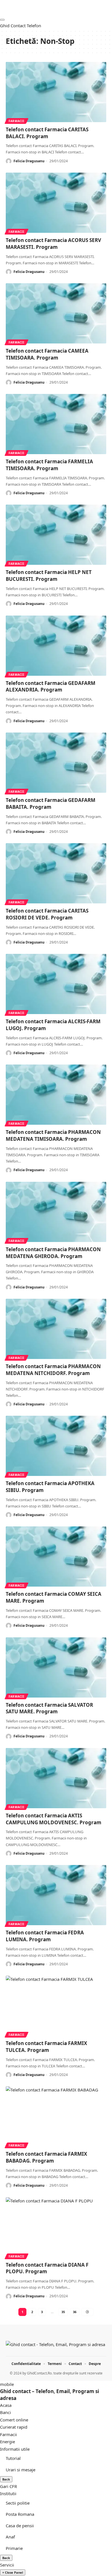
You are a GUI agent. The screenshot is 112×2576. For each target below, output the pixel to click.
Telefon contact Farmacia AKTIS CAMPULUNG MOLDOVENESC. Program (54, 1819)
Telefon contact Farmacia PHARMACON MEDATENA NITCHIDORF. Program (53, 1370)
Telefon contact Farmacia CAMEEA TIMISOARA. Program (47, 354)
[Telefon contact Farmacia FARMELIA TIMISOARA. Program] (56, 424)
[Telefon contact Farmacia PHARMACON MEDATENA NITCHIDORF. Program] (56, 1329)
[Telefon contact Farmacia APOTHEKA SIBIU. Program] (56, 1446)
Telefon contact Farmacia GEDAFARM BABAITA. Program (51, 803)
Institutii (8, 2493)
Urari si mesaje (21, 2470)
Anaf (10, 2537)
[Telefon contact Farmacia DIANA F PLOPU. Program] (56, 2227)
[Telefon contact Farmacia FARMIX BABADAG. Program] (56, 2116)
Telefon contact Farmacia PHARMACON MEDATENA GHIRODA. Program (53, 1253)
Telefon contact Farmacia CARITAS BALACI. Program (47, 133)
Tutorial (13, 2458)
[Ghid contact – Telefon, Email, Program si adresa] (55, 2346)
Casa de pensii (20, 2526)
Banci (5, 2412)
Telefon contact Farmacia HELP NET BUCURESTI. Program (49, 576)
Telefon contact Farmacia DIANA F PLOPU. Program (47, 2268)
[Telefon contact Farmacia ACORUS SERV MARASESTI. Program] (56, 203)
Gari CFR (8, 2486)
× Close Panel (13, 2572)
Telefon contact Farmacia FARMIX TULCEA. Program (46, 2047)
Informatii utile (15, 2449)
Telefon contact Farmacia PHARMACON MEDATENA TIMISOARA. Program (53, 1135)
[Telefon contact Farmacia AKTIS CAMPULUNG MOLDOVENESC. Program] (56, 1778)
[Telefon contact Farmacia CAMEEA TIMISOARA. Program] (56, 313)
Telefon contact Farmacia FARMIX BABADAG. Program (46, 2157)
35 (63, 2312)
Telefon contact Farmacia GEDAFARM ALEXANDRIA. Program (51, 687)
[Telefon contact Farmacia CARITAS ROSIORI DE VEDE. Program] (56, 873)
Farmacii (17, 121)
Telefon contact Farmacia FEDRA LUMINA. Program (45, 1936)
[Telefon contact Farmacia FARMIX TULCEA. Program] (56, 2006)
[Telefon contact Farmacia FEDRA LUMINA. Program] (56, 1895)
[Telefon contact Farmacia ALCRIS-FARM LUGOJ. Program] (56, 984)
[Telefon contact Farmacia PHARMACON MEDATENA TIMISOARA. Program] (56, 1095)
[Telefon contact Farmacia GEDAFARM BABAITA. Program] (56, 763)
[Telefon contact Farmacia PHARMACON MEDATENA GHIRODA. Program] (56, 1212)
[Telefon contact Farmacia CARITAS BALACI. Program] (56, 92)
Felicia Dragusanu (29, 161)
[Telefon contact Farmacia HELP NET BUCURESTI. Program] (56, 535)
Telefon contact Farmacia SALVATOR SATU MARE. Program (49, 1708)
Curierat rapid (14, 2427)
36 (75, 2312)
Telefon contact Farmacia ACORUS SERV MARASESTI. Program (53, 244)
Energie (7, 2442)
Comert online (14, 2420)
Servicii (7, 2565)
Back (6, 2479)
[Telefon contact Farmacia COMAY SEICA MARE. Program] (56, 1556)
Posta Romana (20, 2514)
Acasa (6, 2405)
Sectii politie (18, 2503)
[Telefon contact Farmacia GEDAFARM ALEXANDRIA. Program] (56, 646)
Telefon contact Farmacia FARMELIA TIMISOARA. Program (49, 465)
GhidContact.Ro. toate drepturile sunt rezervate (65, 2373)
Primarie (14, 2548)
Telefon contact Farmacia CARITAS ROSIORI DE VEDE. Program (47, 914)
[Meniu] (2, 20)
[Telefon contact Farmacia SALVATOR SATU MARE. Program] (56, 1667)
